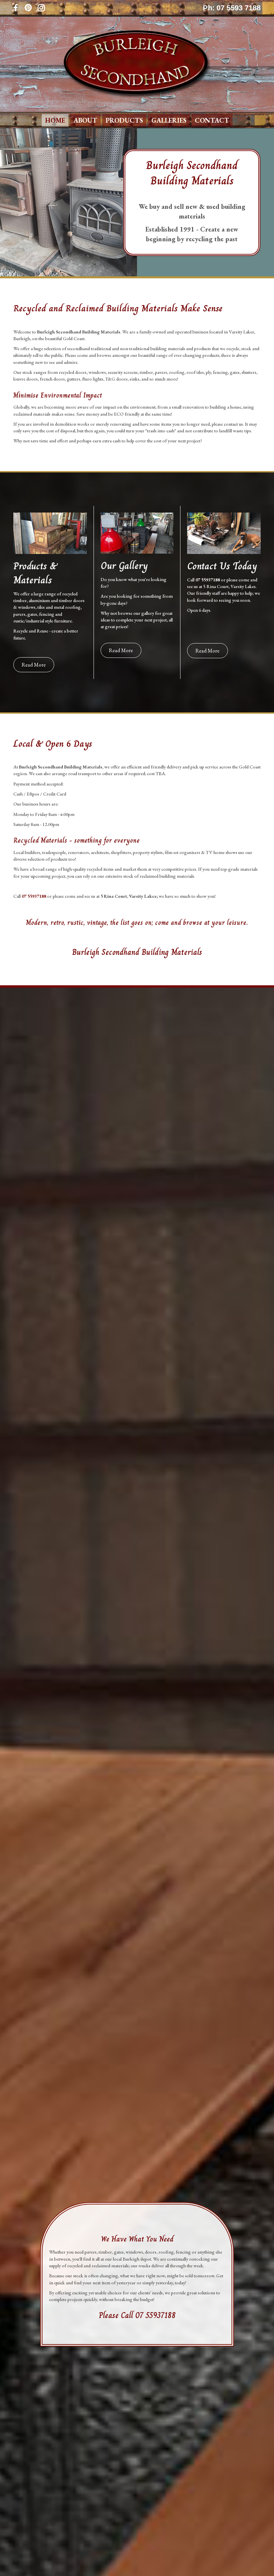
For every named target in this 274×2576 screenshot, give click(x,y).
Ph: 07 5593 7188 (232, 8)
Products (124, 120)
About (85, 120)
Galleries (169, 120)
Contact (212, 120)
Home (55, 120)
